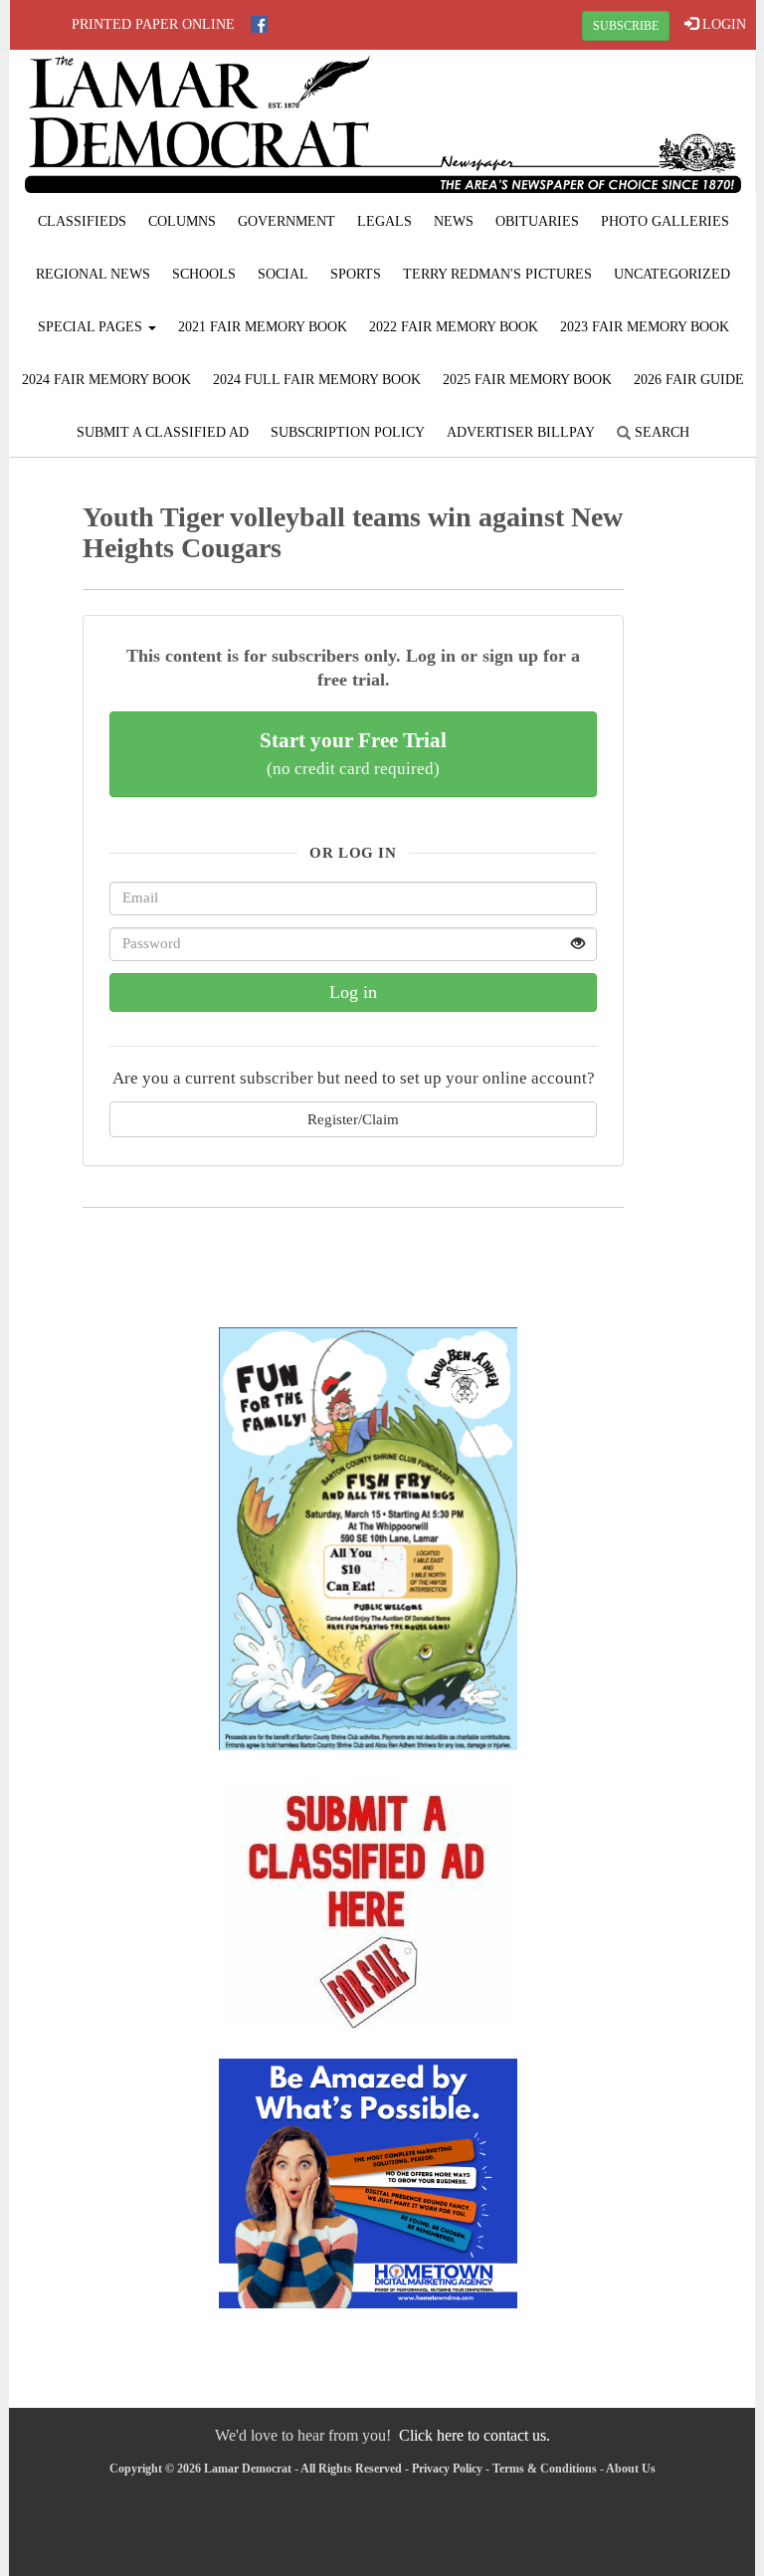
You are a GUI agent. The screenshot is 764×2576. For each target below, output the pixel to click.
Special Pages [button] (92, 327)
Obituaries (537, 221)
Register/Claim (353, 1119)
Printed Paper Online (153, 24)
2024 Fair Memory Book (106, 380)
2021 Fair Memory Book (263, 327)
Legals (384, 221)
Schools (204, 274)
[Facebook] (259, 24)
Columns (182, 221)
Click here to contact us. (475, 2435)
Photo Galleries (665, 221)
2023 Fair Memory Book (645, 327)
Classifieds (82, 221)
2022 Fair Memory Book (454, 327)
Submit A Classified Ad (163, 432)
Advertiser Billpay (521, 432)
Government (286, 221)
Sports (356, 274)
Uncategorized (672, 274)
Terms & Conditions (545, 2469)
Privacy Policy (447, 2469)
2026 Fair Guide (689, 380)
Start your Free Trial (353, 753)
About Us (631, 2469)
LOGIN (722, 24)
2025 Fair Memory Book (527, 380)
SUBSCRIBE (626, 26)
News (454, 221)
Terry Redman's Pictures (497, 274)
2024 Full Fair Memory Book (317, 380)
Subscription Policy (348, 432)
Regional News (93, 274)
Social (283, 274)
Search (660, 432)
